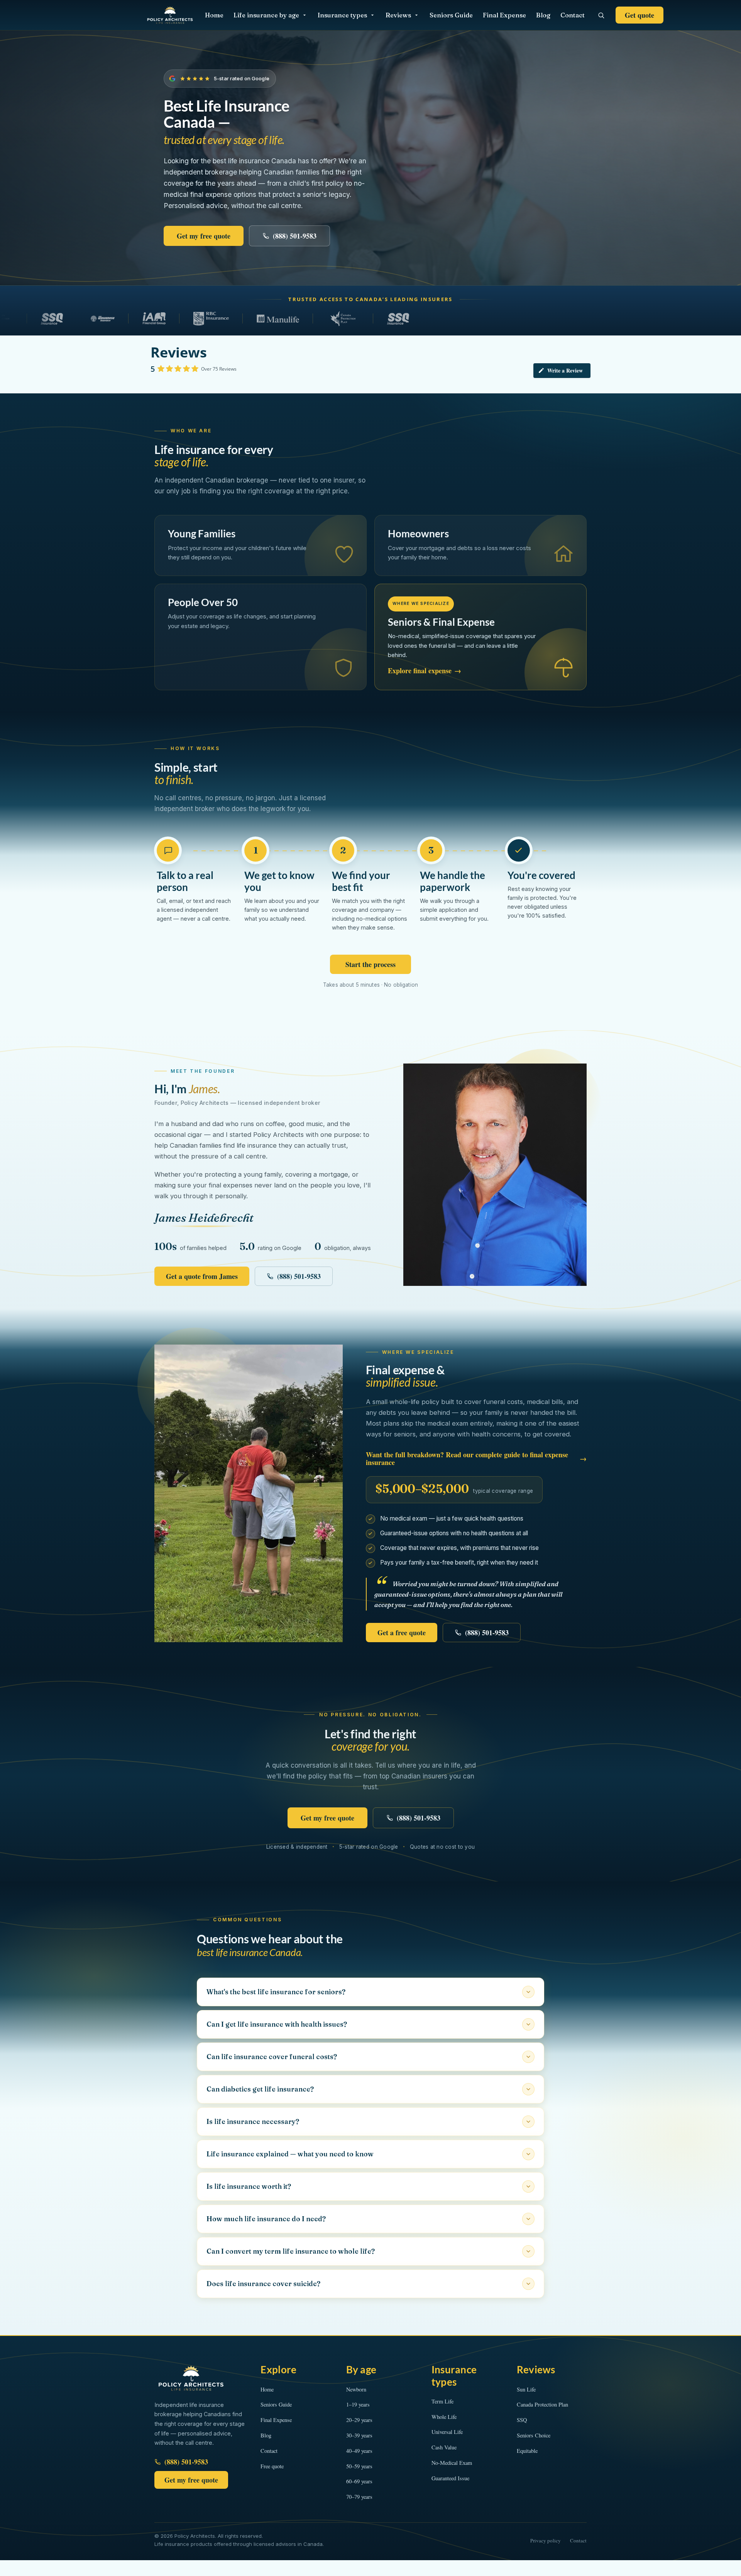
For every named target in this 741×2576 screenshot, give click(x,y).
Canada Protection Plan (542, 2404)
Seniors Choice (534, 2435)
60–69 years (359, 2481)
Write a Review (565, 370)
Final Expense (504, 15)
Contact (573, 15)
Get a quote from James (202, 1276)
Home (214, 15)
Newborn (356, 2389)
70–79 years (359, 2497)
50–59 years (359, 2466)
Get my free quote (204, 236)
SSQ (522, 2420)
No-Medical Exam (452, 2463)
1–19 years (358, 2404)
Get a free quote (402, 1633)
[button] (370, 1992)
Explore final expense (425, 671)
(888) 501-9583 (295, 236)
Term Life (442, 2401)
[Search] (601, 15)
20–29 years (359, 2420)
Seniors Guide (451, 15)
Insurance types (342, 15)
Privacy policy (546, 2540)
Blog (543, 15)
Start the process (370, 964)
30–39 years (359, 2435)
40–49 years (359, 2451)
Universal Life (447, 2432)
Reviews (398, 15)
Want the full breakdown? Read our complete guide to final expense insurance (476, 1458)
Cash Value (444, 2447)
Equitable (527, 2451)
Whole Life (444, 2417)
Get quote (639, 15)
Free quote (272, 2466)
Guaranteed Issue (450, 2478)
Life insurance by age (266, 15)
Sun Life (526, 2389)
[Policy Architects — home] (170, 15)
